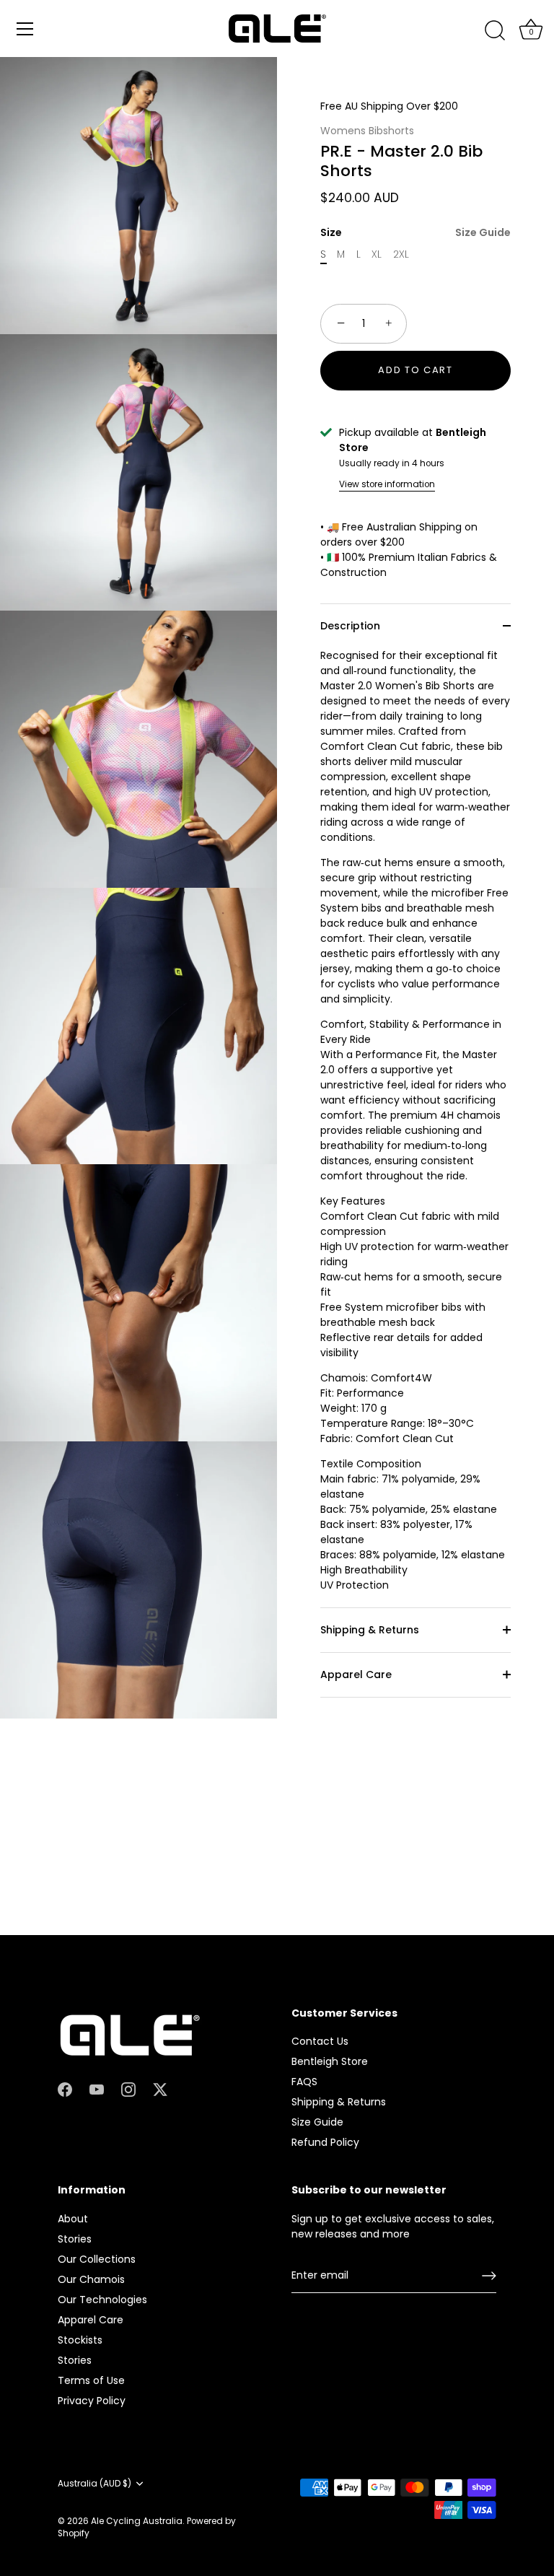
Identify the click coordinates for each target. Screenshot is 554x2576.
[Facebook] (65, 2089)
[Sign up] (489, 2276)
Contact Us (320, 2041)
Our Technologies (102, 2300)
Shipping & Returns (370, 1630)
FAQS (304, 2082)
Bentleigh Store (330, 2061)
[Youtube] (97, 2089)
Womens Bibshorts (367, 131)
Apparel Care (356, 1675)
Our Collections (97, 2259)
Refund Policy (325, 2142)
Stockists (80, 2340)
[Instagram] (128, 2089)
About (73, 2219)
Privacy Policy (92, 2401)
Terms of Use (91, 2380)
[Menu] (25, 29)
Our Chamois (91, 2279)
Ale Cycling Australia (137, 2521)
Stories (75, 2239)
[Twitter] (160, 2089)
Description (350, 626)
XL (377, 254)
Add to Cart (415, 370)
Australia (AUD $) (94, 2484)
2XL (401, 254)
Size (415, 233)
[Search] (495, 31)
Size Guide (483, 232)
